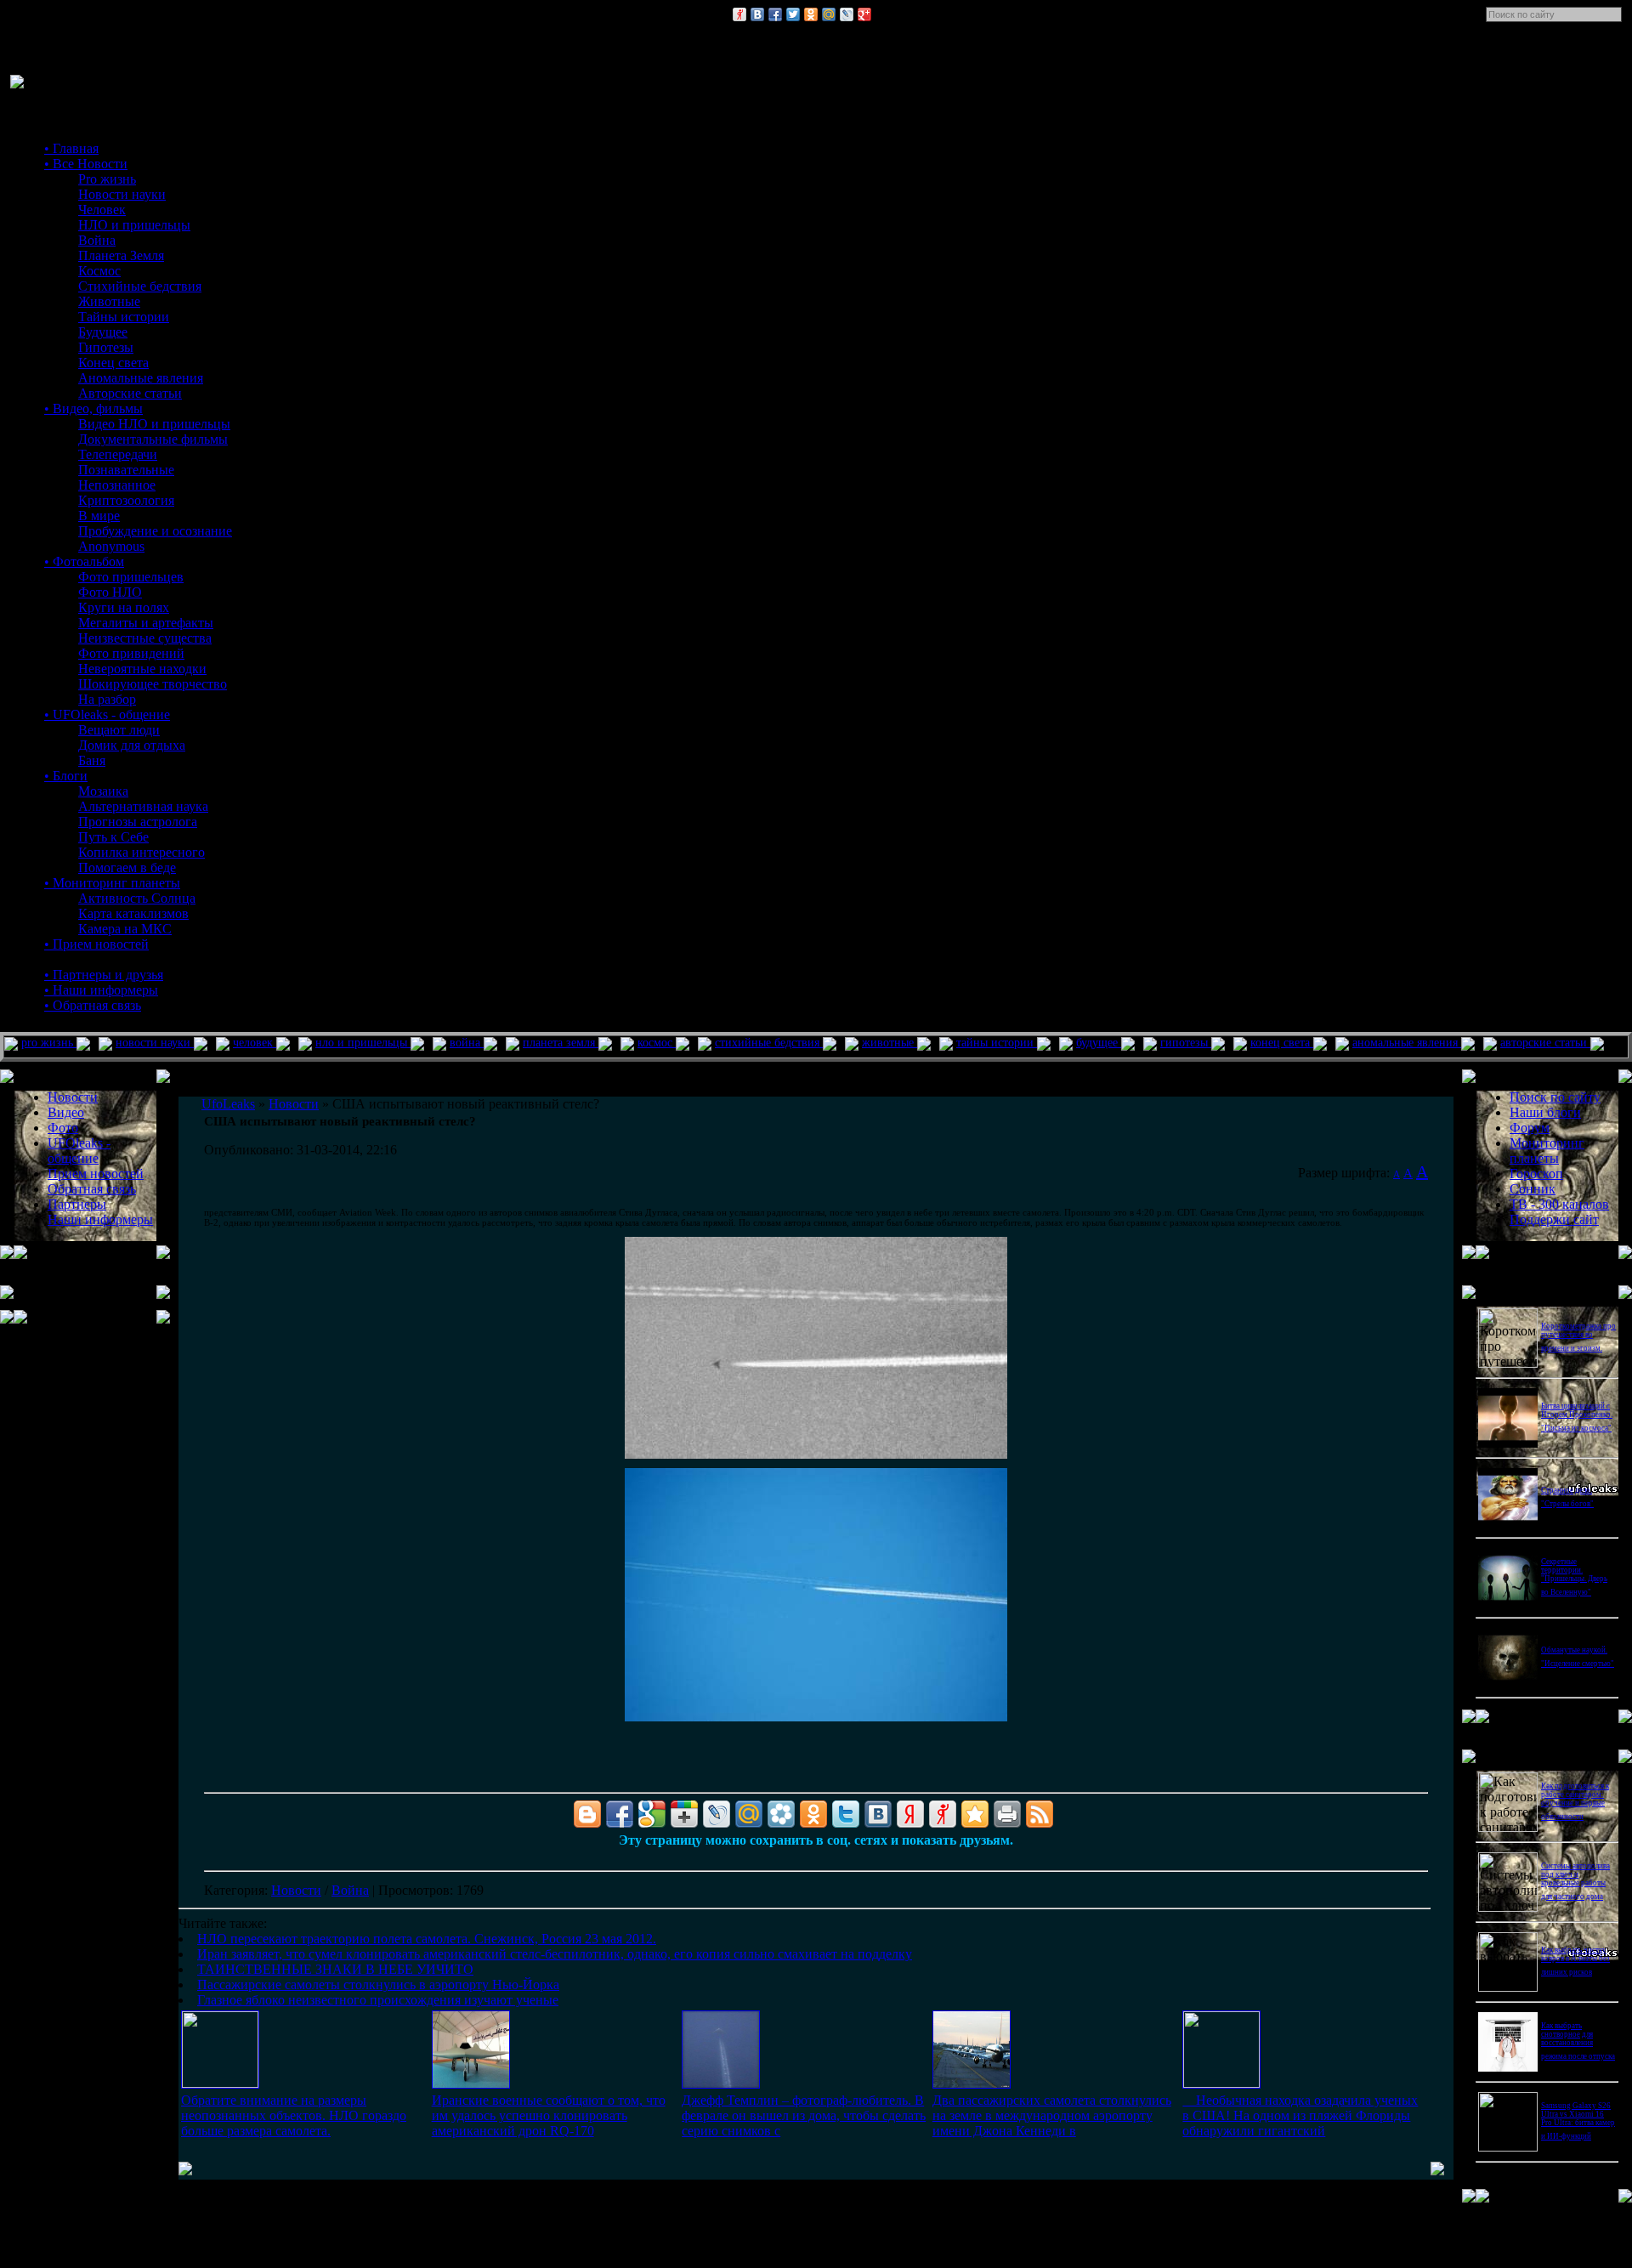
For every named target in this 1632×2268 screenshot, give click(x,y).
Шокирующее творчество (153, 684)
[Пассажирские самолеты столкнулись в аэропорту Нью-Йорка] (972, 2084)
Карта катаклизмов (133, 913)
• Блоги (66, 776)
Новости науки (122, 194)
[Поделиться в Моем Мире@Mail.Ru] (829, 14)
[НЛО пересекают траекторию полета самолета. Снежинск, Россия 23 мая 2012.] (220, 2083)
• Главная (71, 148)
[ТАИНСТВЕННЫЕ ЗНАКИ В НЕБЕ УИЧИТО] (721, 2084)
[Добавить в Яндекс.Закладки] (910, 1814)
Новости (296, 1890)
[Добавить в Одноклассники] (811, 14)
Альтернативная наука (143, 806)
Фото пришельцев (131, 577)
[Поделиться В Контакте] (757, 14)
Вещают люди (119, 730)
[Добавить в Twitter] (793, 14)
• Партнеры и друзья (104, 975)
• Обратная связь (93, 1005)
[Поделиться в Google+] (864, 14)
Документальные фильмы (153, 439)
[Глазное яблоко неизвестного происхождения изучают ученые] (1221, 2083)
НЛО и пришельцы (134, 225)
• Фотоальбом (84, 561)
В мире (99, 516)
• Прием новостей (96, 944)
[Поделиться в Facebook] (775, 14)
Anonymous (111, 546)
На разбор (107, 699)
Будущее (103, 332)
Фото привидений (131, 653)
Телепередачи (118, 454)
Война (97, 240)
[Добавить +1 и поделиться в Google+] (684, 1814)
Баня (92, 760)
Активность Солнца (137, 898)
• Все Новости (86, 164)
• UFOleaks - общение (107, 714)
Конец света (113, 363)
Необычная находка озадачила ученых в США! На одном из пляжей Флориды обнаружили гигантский (1300, 2115)
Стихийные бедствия (140, 286)
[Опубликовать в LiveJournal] (847, 14)
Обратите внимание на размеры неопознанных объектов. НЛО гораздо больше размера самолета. (294, 2115)
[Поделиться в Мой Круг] (781, 1814)
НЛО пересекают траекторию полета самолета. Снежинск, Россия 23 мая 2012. (427, 1939)
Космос (99, 271)
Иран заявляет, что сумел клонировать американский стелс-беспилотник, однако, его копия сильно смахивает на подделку (555, 1954)
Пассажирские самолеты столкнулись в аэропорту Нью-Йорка (378, 1984)
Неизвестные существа (145, 638)
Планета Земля (121, 255)
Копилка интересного (142, 852)
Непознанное (117, 485)
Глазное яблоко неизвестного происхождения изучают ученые (378, 2000)
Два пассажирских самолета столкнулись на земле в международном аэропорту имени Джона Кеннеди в (1052, 2115)
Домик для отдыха (132, 745)
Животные (109, 301)
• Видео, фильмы (93, 408)
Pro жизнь (107, 179)
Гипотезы (106, 347)
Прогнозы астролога (138, 822)
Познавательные (126, 470)
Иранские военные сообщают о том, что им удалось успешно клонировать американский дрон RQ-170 (549, 2115)
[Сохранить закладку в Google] (652, 1814)
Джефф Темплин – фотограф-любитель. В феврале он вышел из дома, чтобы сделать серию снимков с (804, 2115)
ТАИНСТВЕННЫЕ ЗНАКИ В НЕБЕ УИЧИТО (335, 1969)
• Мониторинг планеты (112, 883)
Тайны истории (124, 317)
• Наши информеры (101, 990)
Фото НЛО (110, 592)
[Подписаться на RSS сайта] (1040, 1814)
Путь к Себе (113, 837)
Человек (102, 210)
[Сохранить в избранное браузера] (975, 1814)
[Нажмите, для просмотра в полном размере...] (816, 1455)
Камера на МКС (125, 929)
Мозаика (103, 791)
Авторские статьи (130, 393)
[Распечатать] (1007, 1814)
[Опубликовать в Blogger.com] (587, 1814)
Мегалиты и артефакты (146, 623)
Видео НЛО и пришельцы (154, 424)
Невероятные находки (142, 669)
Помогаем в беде (127, 868)
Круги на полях (124, 607)
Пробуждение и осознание (155, 531)
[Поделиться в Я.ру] (739, 14)
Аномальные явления (141, 378)
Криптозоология (126, 500)
